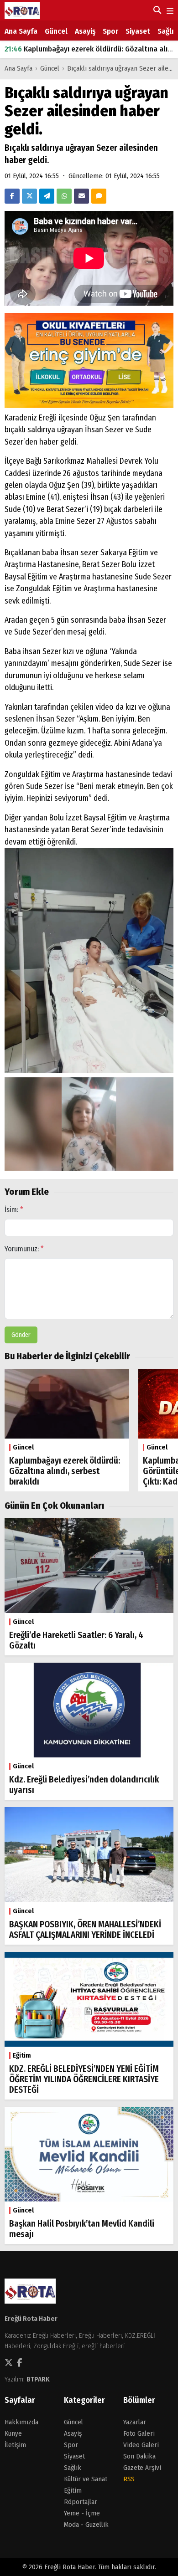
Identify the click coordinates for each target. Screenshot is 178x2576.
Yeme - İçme (82, 2513)
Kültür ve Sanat (86, 2479)
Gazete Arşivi (142, 2468)
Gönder (21, 1335)
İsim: (14, 1210)
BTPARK (38, 2379)
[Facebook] (12, 196)
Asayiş (85, 31)
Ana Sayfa (21, 31)
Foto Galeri (139, 2433)
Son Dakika (139, 2456)
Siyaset (138, 31)
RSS (129, 2479)
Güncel (56, 31)
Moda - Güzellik (86, 2525)
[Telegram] (47, 196)
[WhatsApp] (64, 196)
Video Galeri (141, 2445)
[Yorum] (99, 196)
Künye (13, 2433)
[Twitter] (29, 196)
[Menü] (169, 11)
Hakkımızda (21, 2422)
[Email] (81, 196)
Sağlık (168, 31)
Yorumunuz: (24, 1249)
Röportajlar (81, 2502)
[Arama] (156, 10)
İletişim (15, 2445)
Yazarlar (135, 2422)
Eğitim (73, 2490)
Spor (110, 31)
